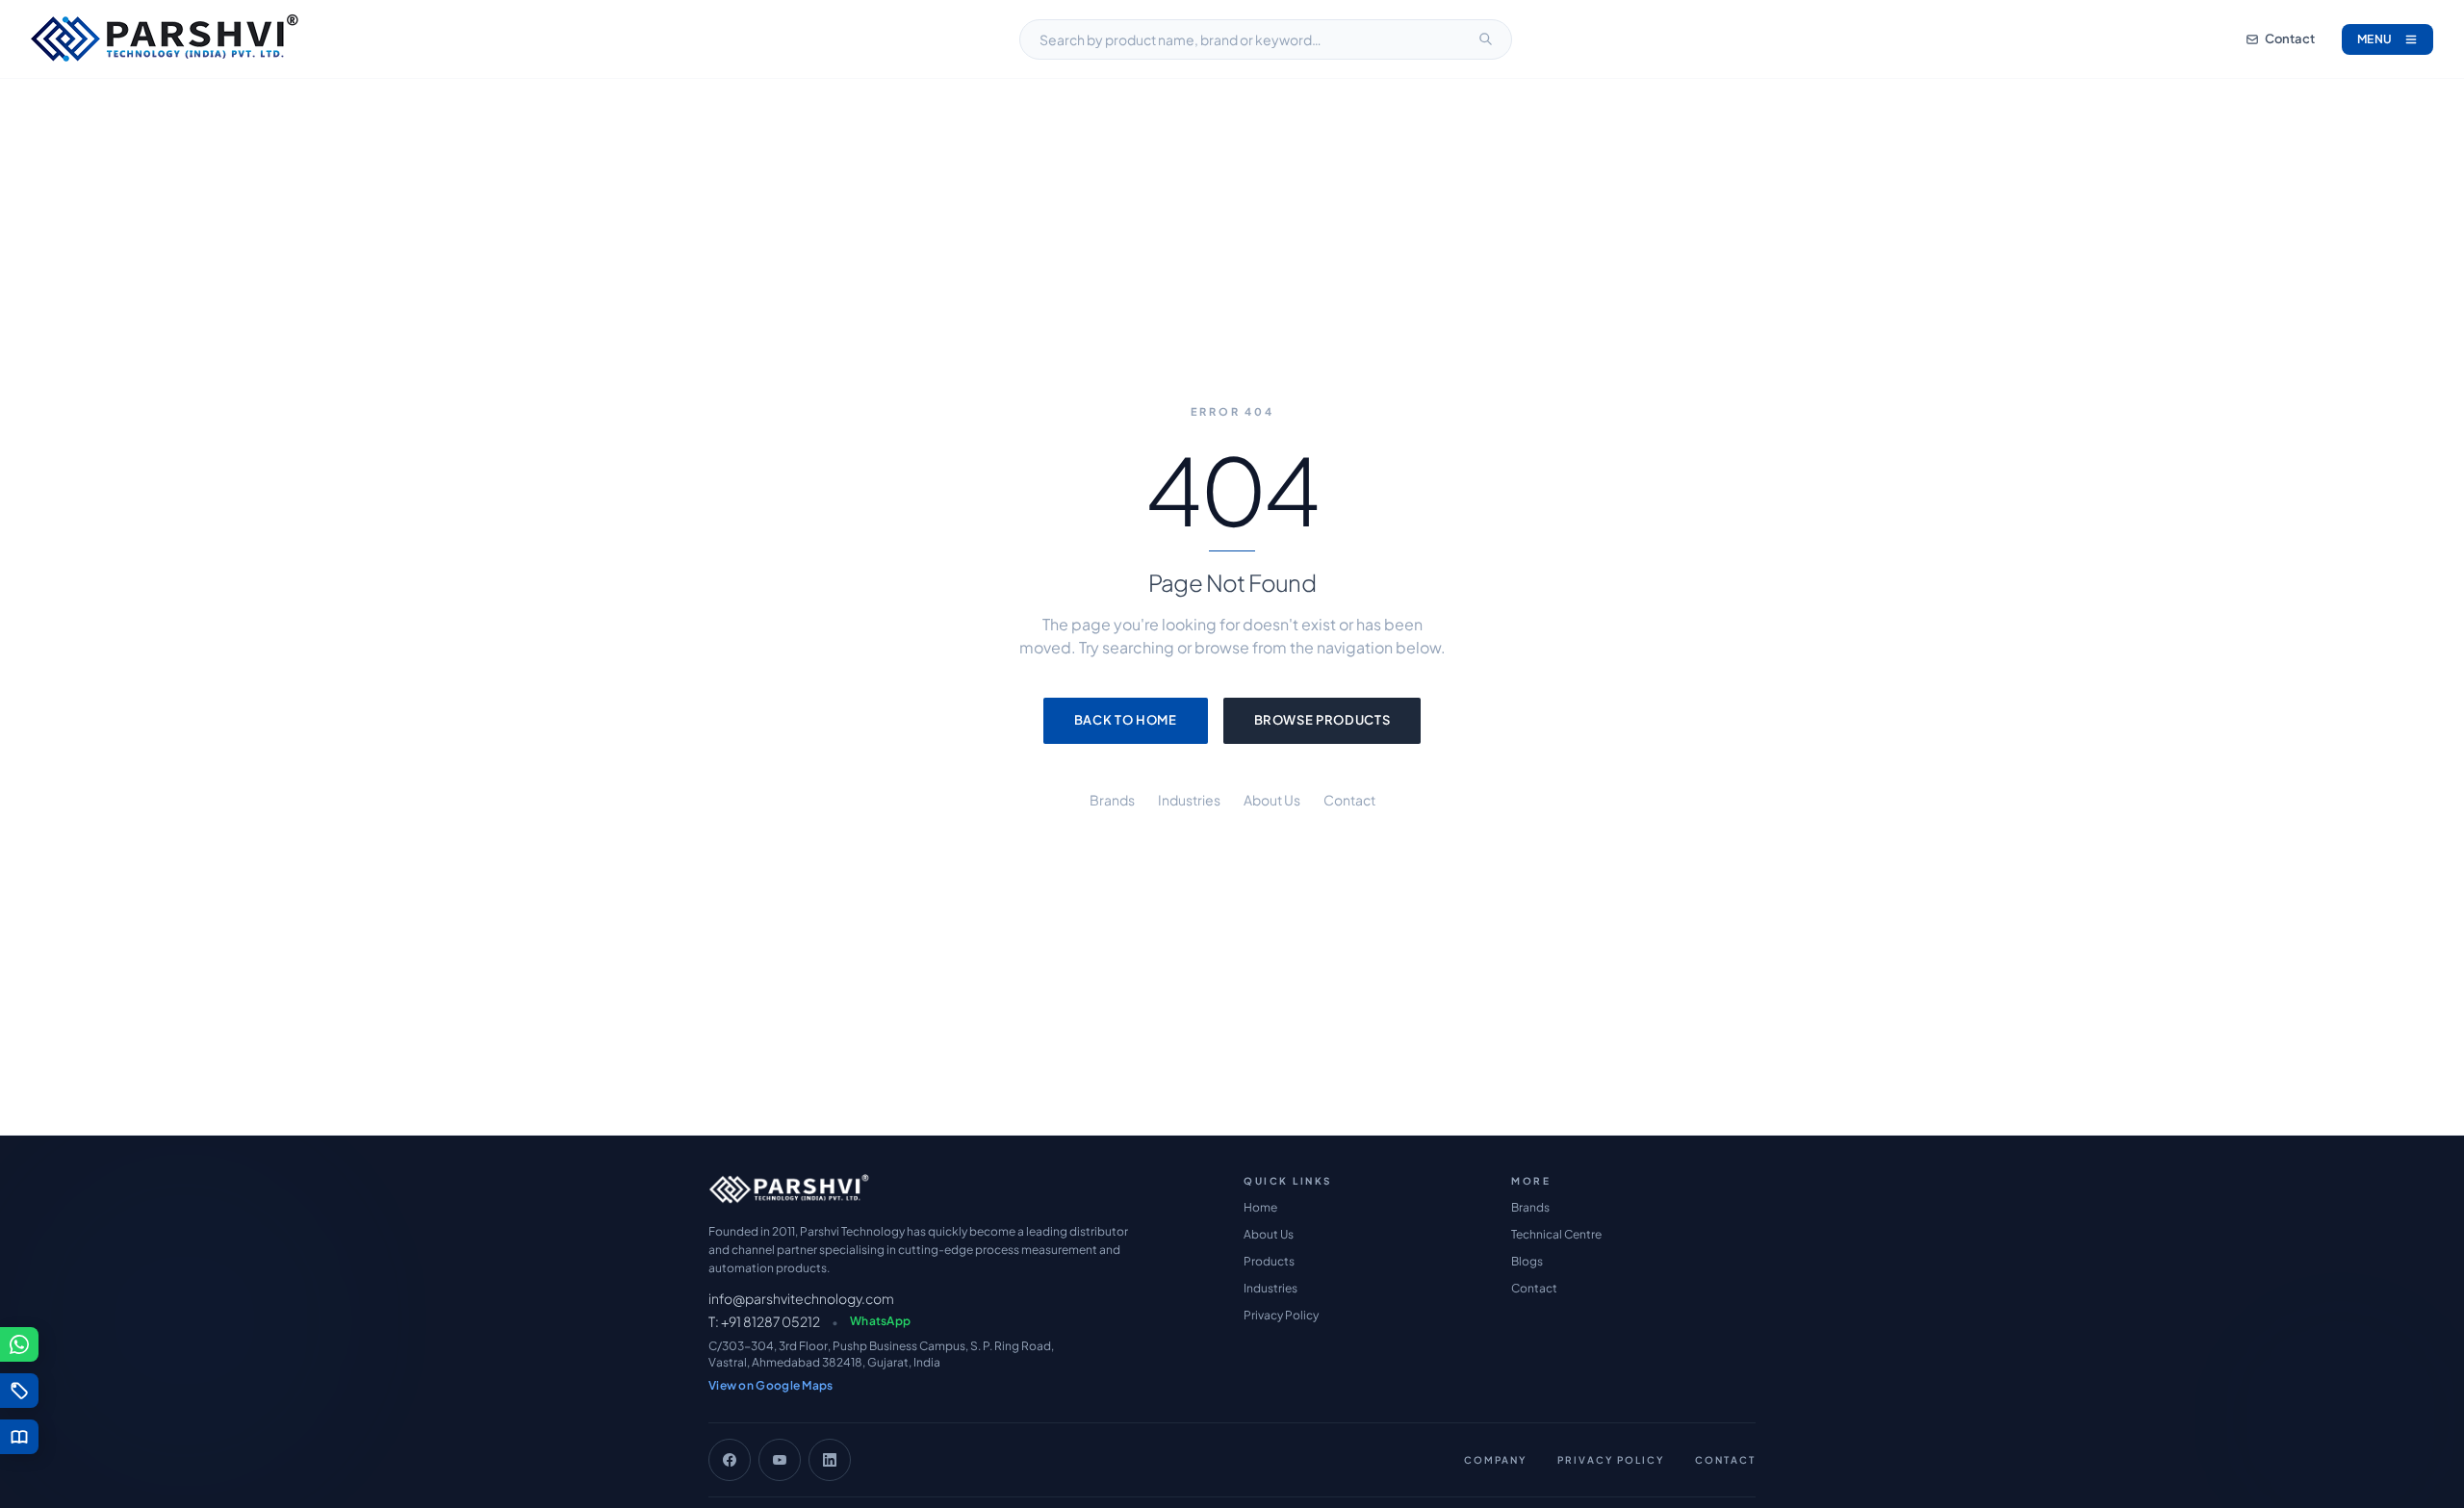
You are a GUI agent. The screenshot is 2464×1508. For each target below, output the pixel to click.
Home (1260, 1207)
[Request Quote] (19, 1391)
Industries (1189, 800)
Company (1495, 1460)
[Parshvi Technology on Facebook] (730, 1460)
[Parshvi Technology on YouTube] (780, 1460)
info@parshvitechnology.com (801, 1298)
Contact (2290, 38)
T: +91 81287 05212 (764, 1321)
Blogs (1527, 1261)
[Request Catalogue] (19, 1437)
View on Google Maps (771, 1385)
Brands (1112, 800)
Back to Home (1126, 720)
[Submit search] (1485, 39)
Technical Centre (1556, 1234)
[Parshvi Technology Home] (165, 39)
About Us (1272, 800)
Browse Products (1322, 720)
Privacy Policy (1281, 1315)
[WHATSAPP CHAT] (19, 1344)
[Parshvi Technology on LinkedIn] (830, 1460)
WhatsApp (880, 1321)
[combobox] (1266, 39)
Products (1269, 1261)
